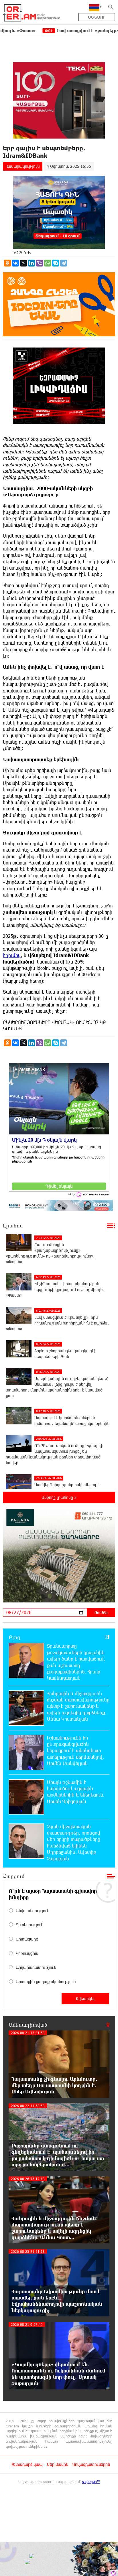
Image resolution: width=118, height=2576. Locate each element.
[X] (23, 263)
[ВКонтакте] (15, 263)
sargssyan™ (91, 2482)
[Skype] (56, 263)
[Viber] (40, 263)
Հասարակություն (23, 166)
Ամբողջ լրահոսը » (59, 1497)
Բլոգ (14, 1637)
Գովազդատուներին (91, 2464)
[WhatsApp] (48, 263)
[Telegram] (64, 263)
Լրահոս (13, 1225)
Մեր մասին (58, 2464)
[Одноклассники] (7, 263)
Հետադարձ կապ (27, 2464)
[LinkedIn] (32, 263)
